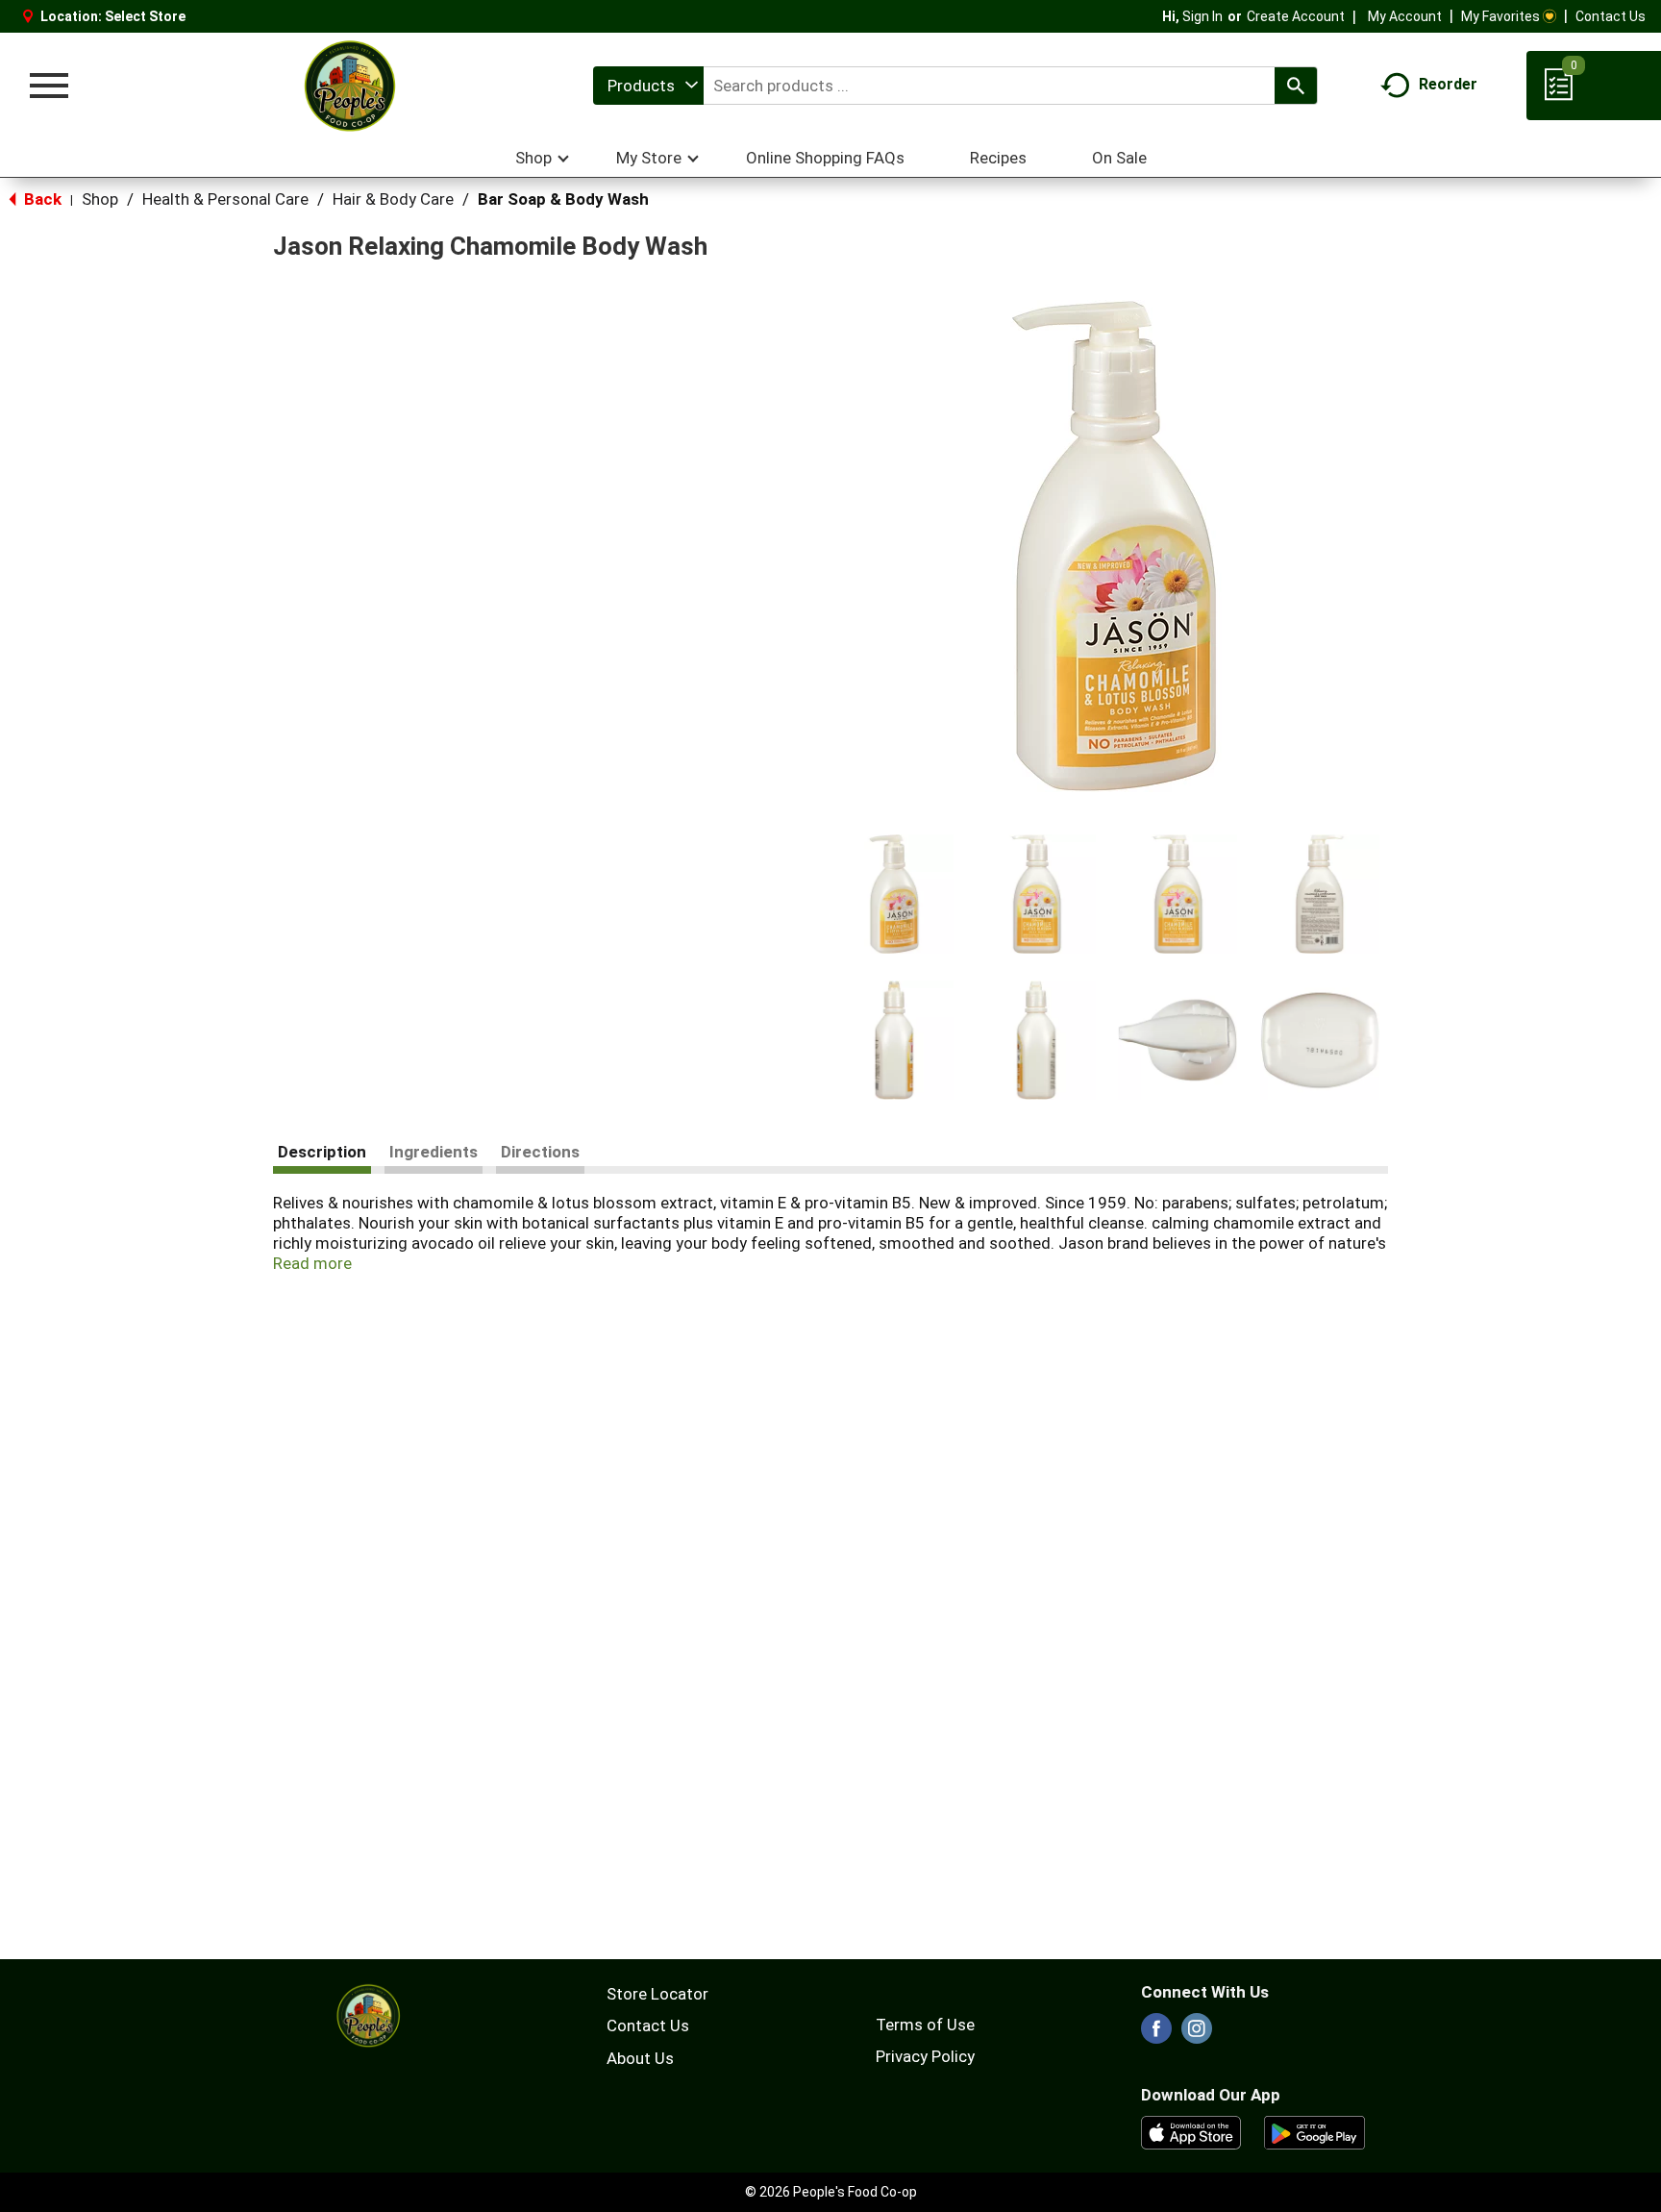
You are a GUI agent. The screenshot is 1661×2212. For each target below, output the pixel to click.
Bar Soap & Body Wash (563, 199)
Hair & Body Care (393, 199)
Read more (312, 1263)
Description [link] (322, 1152)
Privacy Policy (925, 2056)
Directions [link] (540, 1152)
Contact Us (1611, 16)
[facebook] (1156, 2034)
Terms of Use (925, 2025)
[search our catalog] (1296, 86)
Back (41, 199)
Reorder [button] (1448, 84)
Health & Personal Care (225, 199)
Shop (100, 199)
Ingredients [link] (434, 1152)
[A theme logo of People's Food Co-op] (349, 86)
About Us (640, 2058)
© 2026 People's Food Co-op (831, 2192)
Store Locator (657, 1994)
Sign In (1202, 16)
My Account (1405, 16)
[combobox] (648, 86)
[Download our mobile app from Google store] (1314, 2131)
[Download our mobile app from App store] (1191, 2131)
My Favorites (1500, 16)
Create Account (1296, 16)
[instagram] (1197, 2034)
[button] (894, 894)
